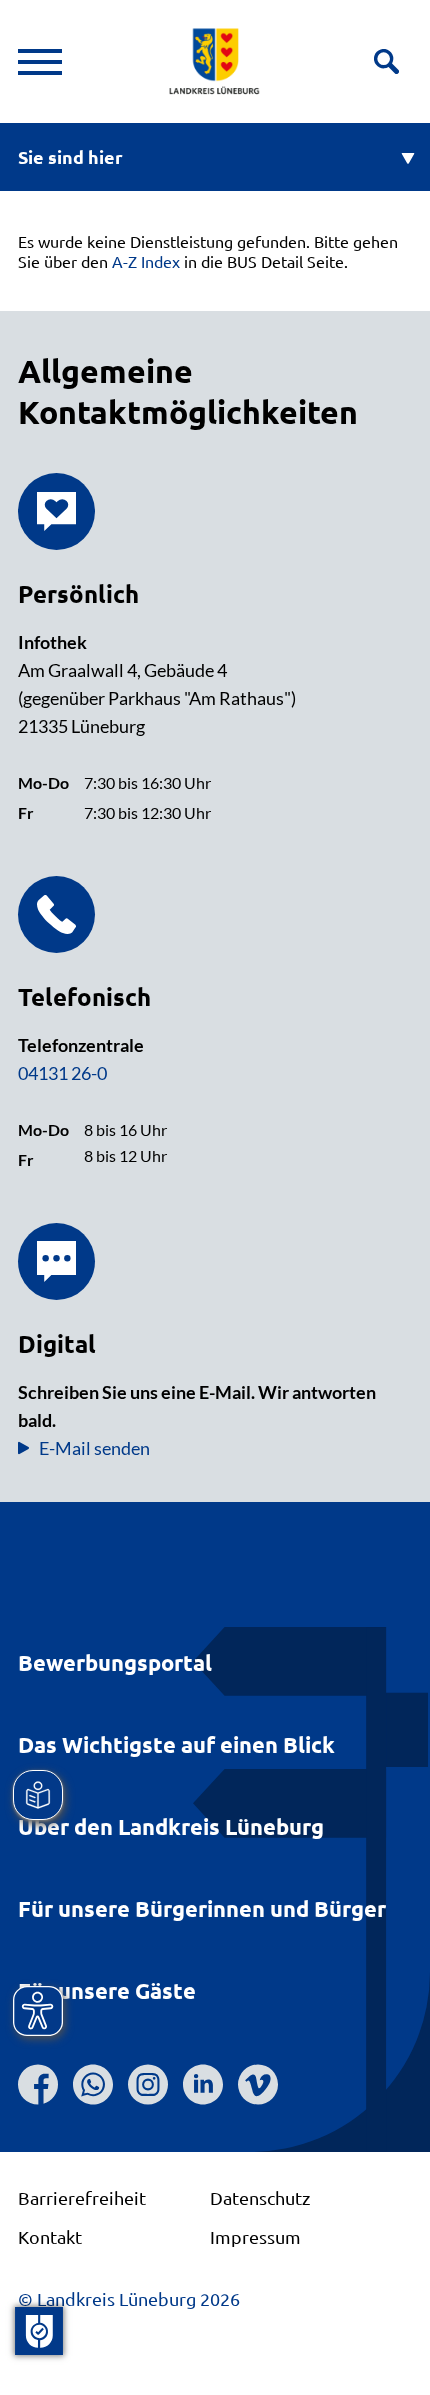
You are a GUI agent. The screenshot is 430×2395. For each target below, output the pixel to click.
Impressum (255, 2236)
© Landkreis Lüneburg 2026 (129, 2298)
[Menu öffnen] (40, 62)
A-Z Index (146, 261)
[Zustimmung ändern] (39, 2331)
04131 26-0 (62, 1073)
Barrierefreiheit (82, 2197)
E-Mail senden (94, 1448)
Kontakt (50, 2236)
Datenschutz (260, 2197)
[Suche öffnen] (386, 61)
